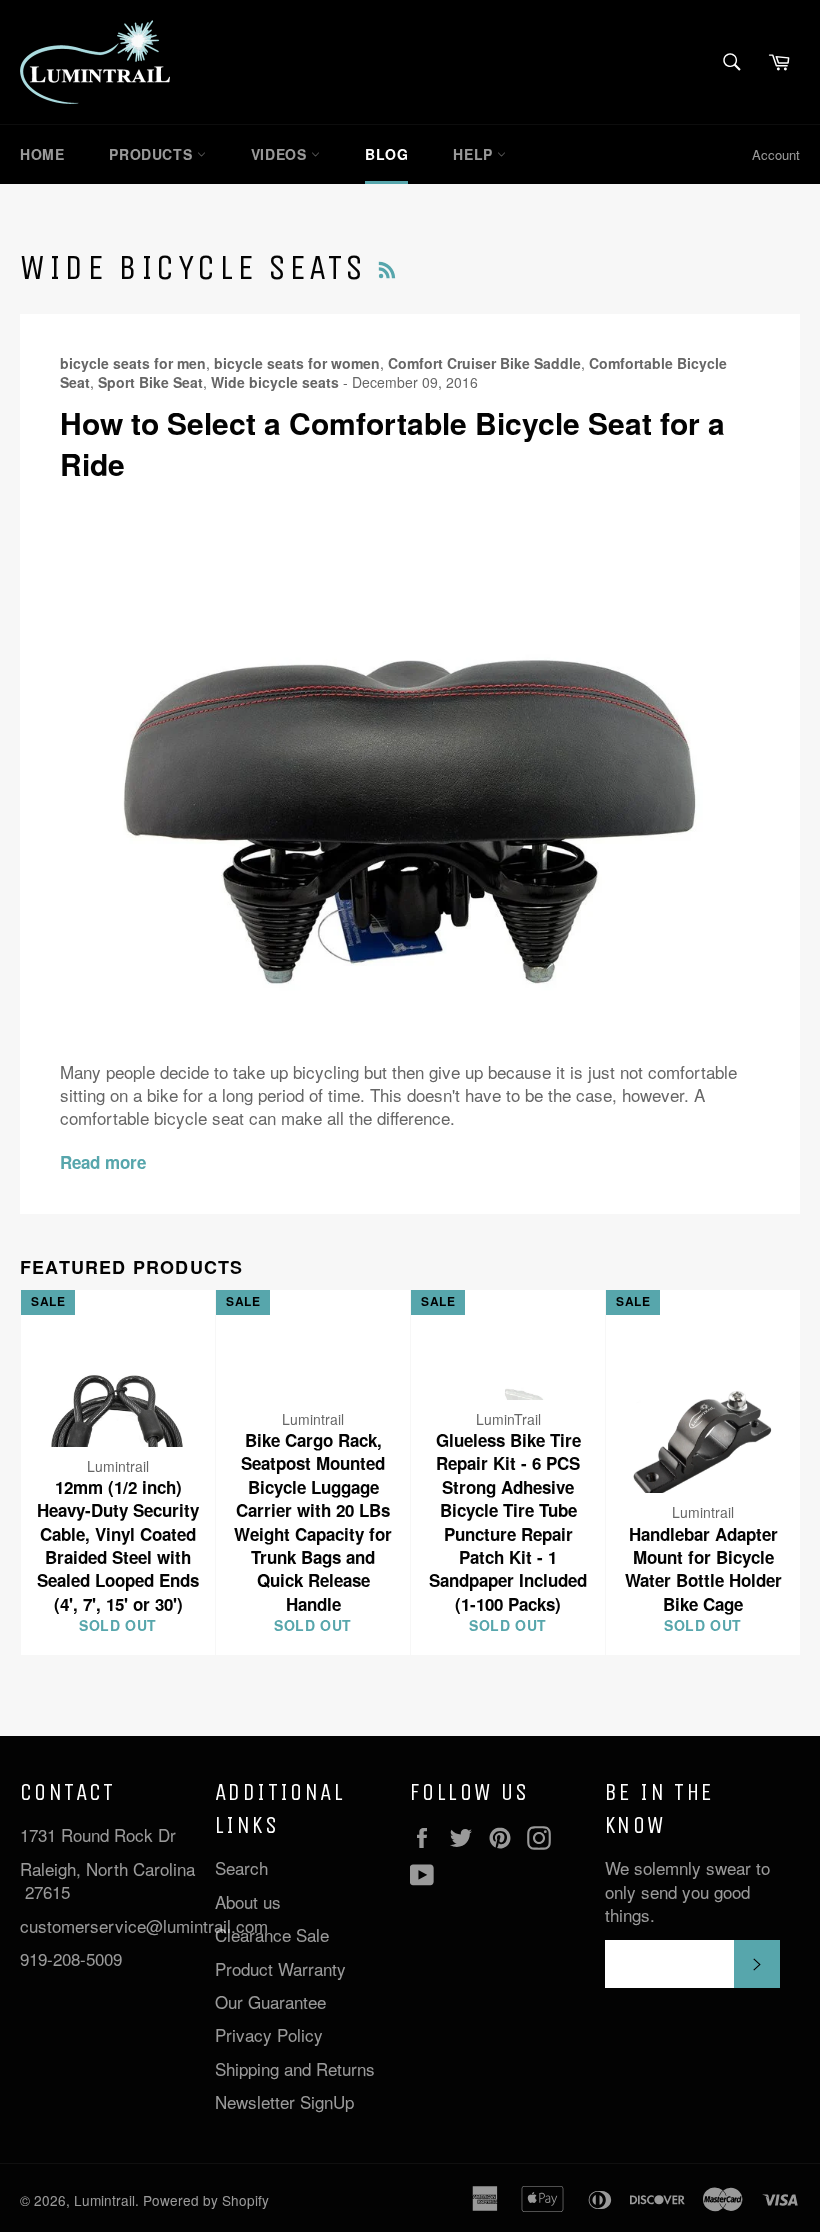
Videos (281, 154)
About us (248, 1901)
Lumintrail (104, 2200)
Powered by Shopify (206, 2200)
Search (241, 1867)
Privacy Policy (269, 2034)
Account (776, 154)
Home (42, 154)
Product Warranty (280, 1968)
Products (152, 154)
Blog (386, 154)
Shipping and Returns (295, 2068)
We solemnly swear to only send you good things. (687, 1891)
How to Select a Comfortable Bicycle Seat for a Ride (392, 443)
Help (475, 154)
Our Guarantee (270, 2001)
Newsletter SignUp (284, 2101)
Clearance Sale (272, 1934)
